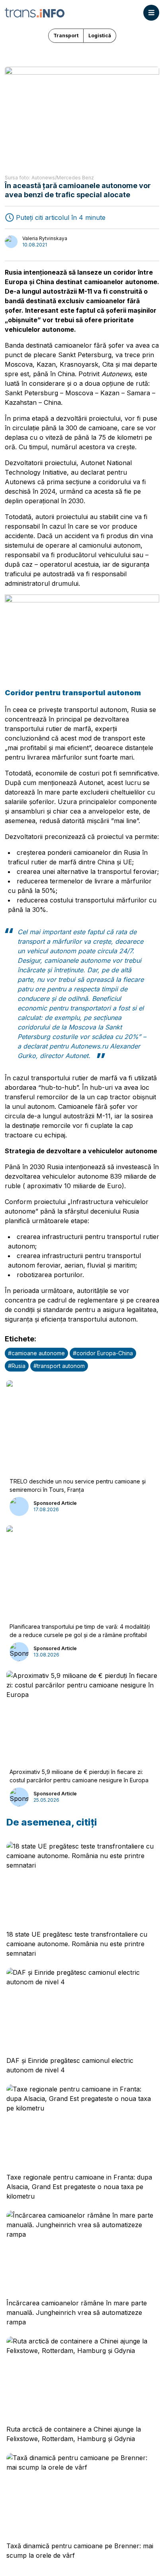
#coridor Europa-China (103, 1353)
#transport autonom (59, 1366)
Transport (66, 36)
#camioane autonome (36, 1353)
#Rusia (17, 1366)
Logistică (100, 36)
